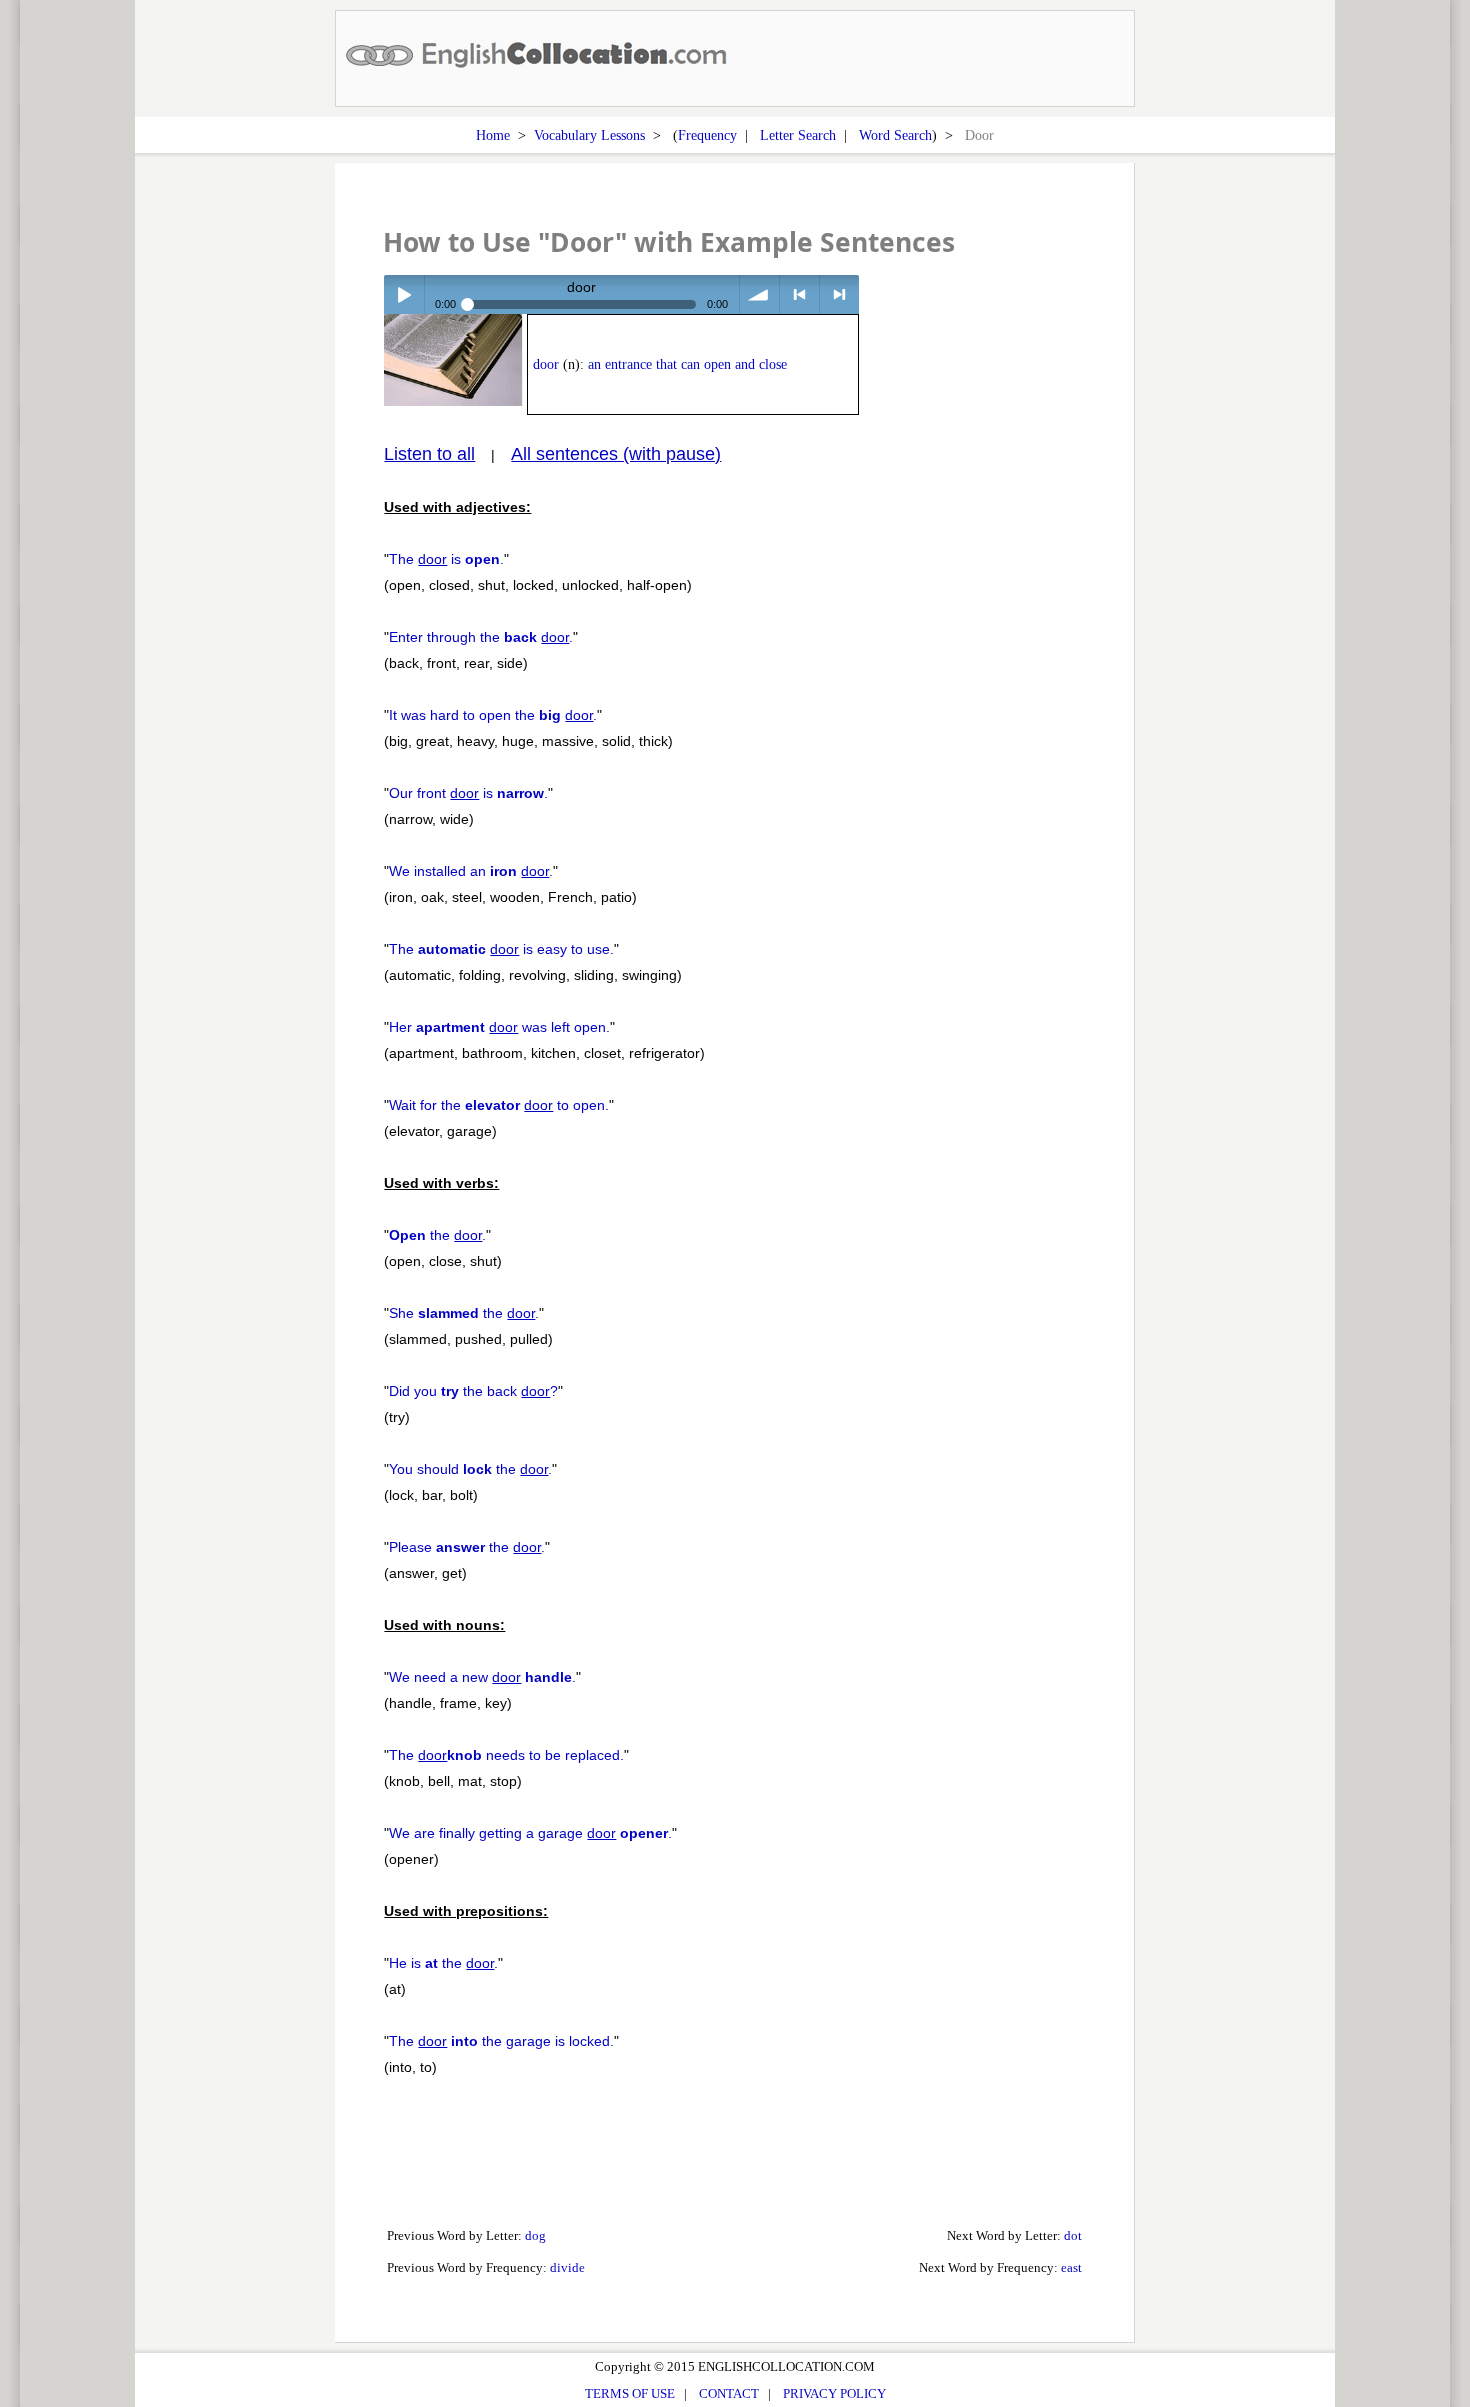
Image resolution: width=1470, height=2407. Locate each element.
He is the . (443, 1963)
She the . (464, 1313)
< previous (799, 294)
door (546, 364)
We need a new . (482, 1677)
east (1071, 2267)
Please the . (467, 1547)
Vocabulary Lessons (589, 135)
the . (437, 1235)
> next (839, 294)
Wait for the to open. (499, 1105)
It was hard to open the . (493, 715)
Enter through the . (481, 637)
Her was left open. (499, 1027)
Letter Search (798, 135)
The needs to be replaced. (506, 1755)
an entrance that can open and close (687, 364)
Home (493, 135)
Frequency (707, 135)
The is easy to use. (501, 949)
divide (567, 2267)
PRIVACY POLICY (834, 2393)
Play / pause (403, 294)
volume (759, 294)
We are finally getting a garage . (530, 1833)
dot (1073, 2235)
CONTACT (729, 2393)
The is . (446, 559)
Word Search (895, 135)
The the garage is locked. (501, 2041)
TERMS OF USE (630, 2393)
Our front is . (468, 793)
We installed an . (471, 871)
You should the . (470, 1469)
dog (535, 2235)
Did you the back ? (473, 1391)
